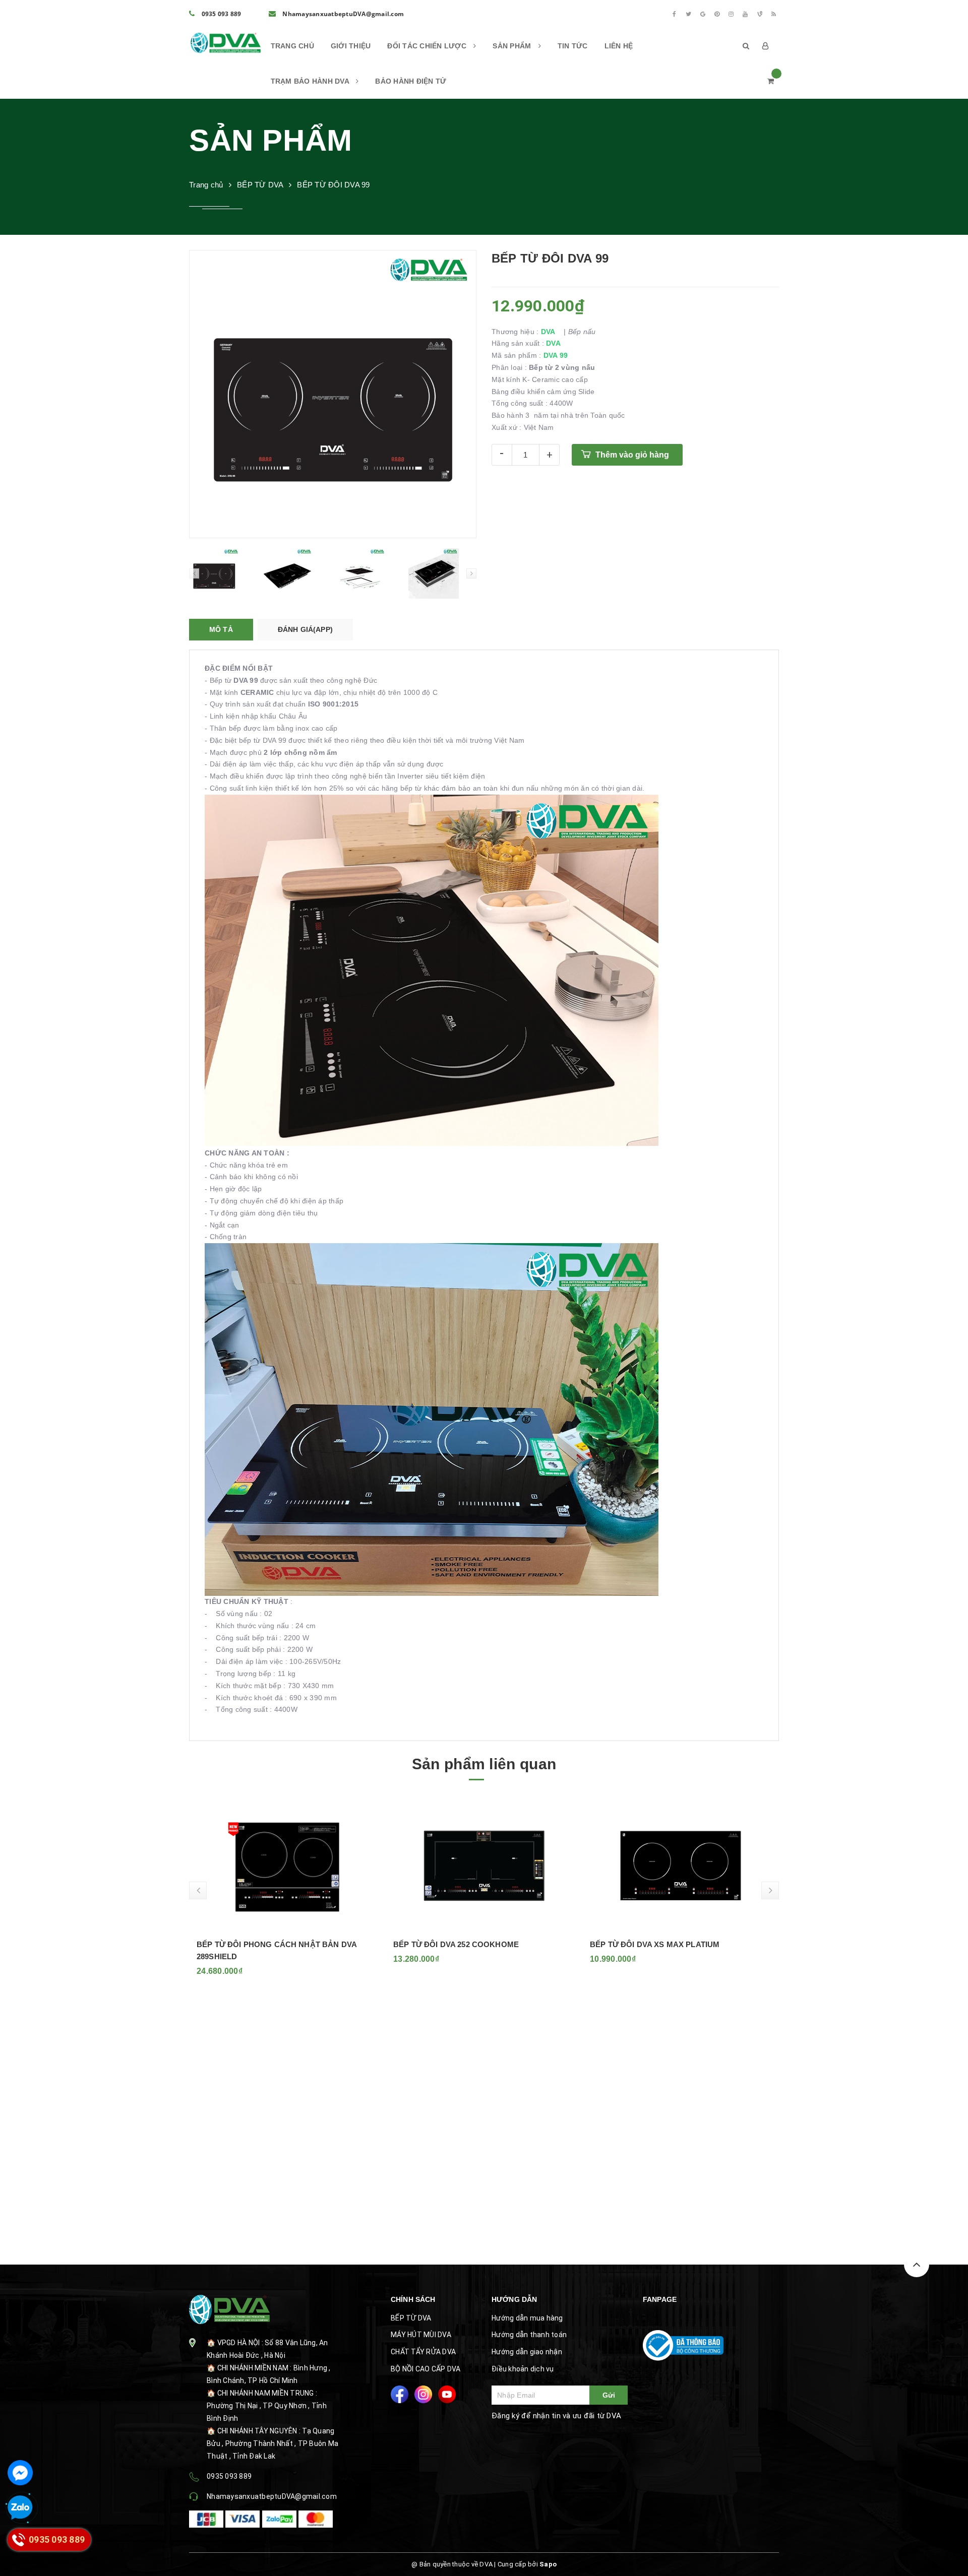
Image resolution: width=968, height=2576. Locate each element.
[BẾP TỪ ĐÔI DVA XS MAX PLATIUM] (484, 1865)
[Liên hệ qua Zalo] (20, 2508)
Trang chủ (292, 46)
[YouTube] (746, 14)
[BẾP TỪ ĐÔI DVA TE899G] (681, 1865)
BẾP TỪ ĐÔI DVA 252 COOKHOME (259, 1944)
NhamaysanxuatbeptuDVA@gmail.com (342, 14)
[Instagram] (731, 14)
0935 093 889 (220, 14)
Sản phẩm (513, 46)
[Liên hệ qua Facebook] (20, 2473)
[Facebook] (674, 14)
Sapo (548, 2564)
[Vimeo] (760, 14)
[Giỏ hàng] (771, 81)
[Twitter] (689, 14)
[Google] (703, 14)
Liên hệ (619, 46)
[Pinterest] (717, 14)
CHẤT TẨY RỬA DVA (423, 2352)
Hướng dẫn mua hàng (527, 2318)
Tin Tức (573, 46)
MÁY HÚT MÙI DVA (421, 2335)
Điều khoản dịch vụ (523, 2369)
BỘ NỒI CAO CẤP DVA (426, 2369)
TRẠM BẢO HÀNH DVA (311, 81)
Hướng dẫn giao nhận (527, 2352)
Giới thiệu (351, 46)
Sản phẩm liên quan (484, 1764)
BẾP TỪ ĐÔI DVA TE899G (636, 1944)
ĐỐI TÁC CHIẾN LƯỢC (428, 46)
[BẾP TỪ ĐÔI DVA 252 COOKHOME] (287, 1865)
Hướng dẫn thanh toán (529, 2335)
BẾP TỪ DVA (411, 2318)
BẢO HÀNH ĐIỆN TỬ (411, 81)
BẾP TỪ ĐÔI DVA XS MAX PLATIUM (458, 1944)
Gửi (609, 2395)
